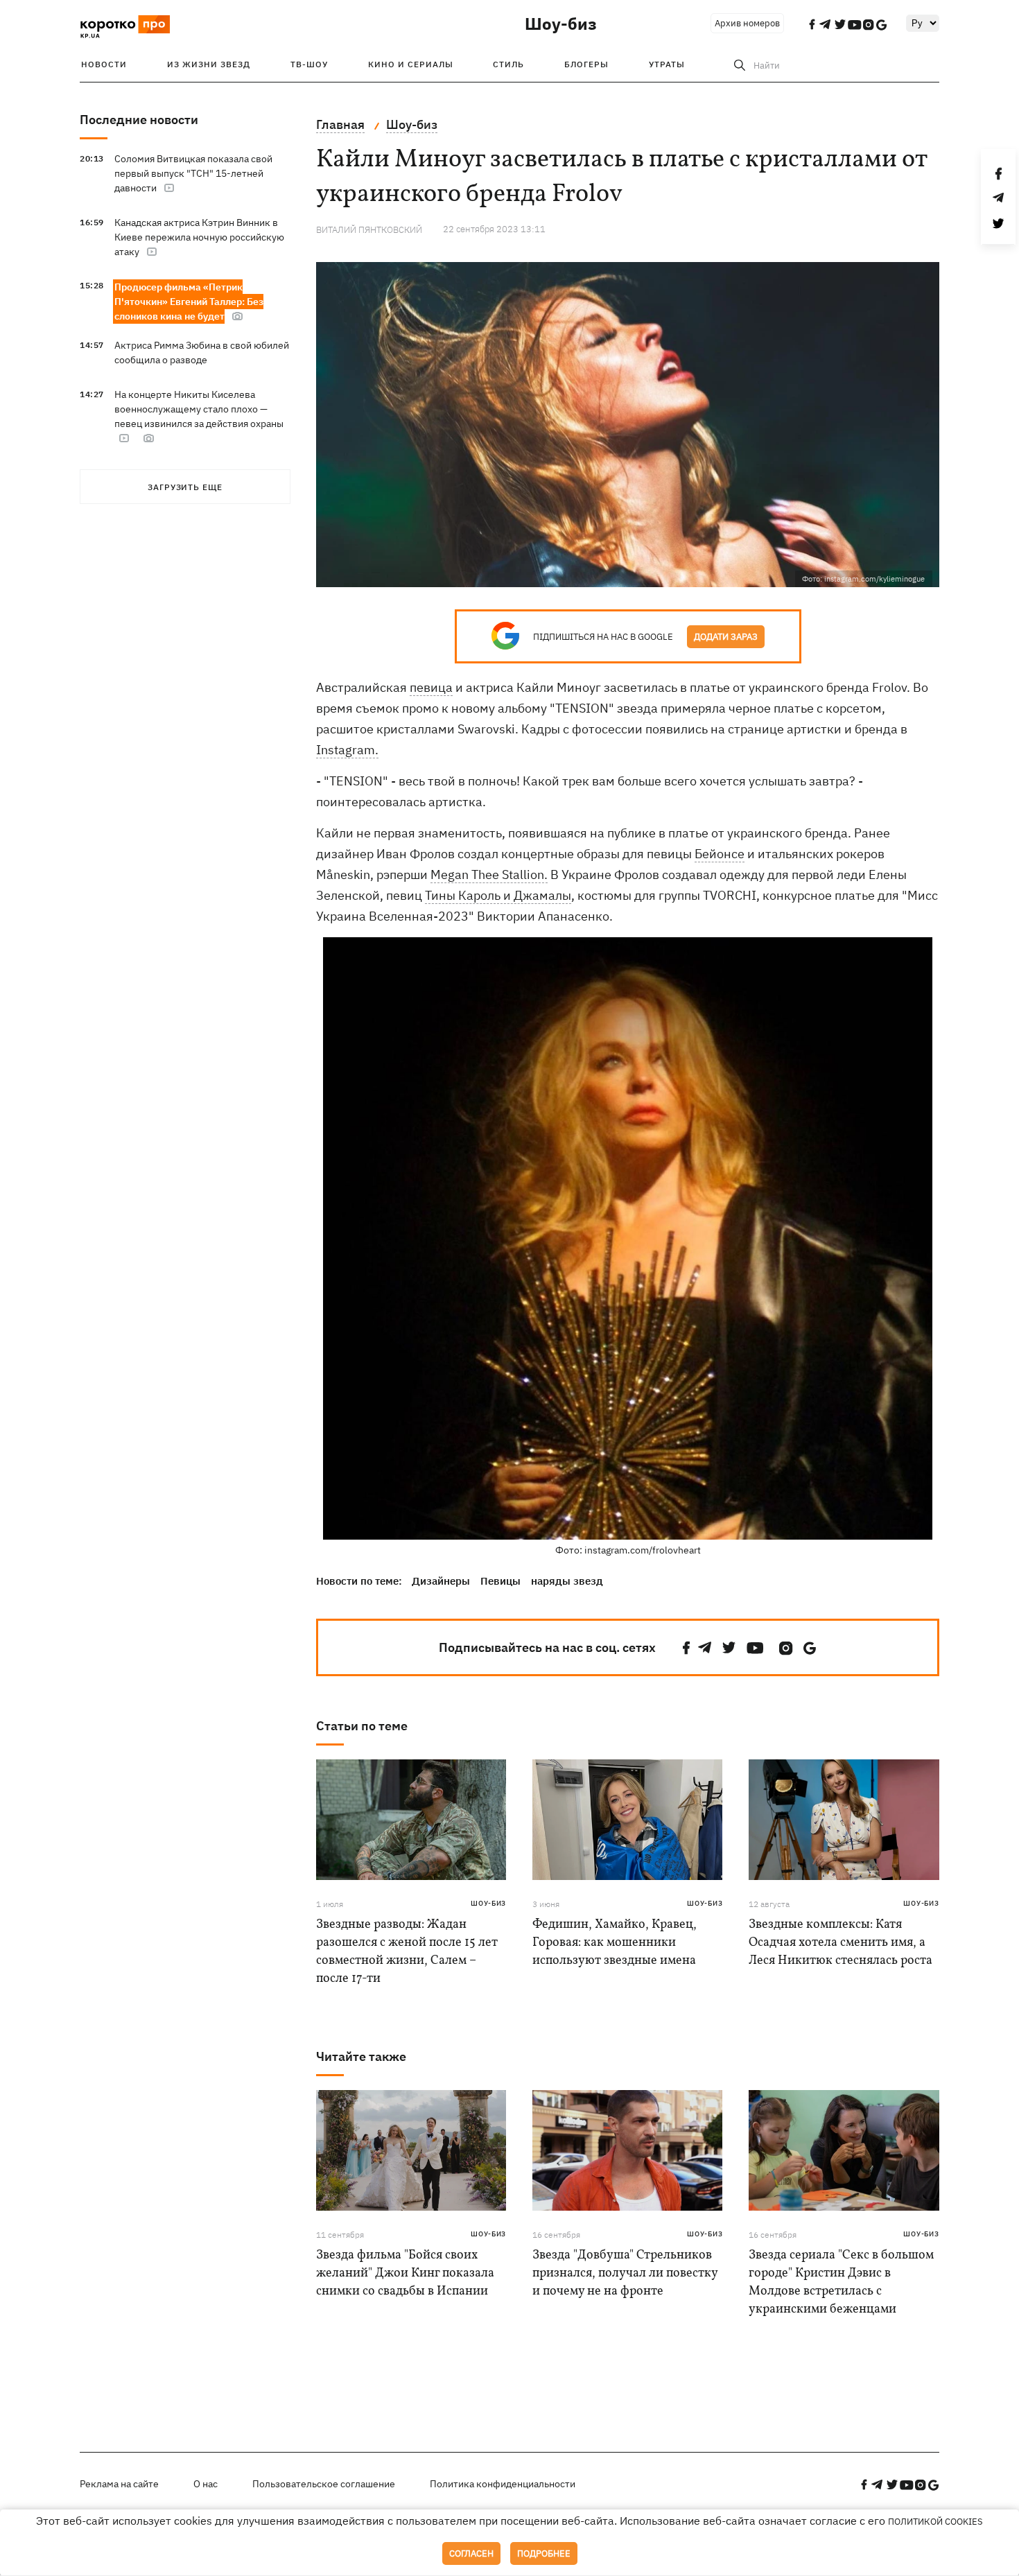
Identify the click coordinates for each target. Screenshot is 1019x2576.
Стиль (508, 64)
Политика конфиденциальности (503, 2484)
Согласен (471, 2553)
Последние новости (139, 120)
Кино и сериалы (411, 64)
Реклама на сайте (119, 2484)
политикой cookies (935, 2522)
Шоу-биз (561, 24)
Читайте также (361, 2056)
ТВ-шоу (309, 64)
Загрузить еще (185, 487)
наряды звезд (567, 1581)
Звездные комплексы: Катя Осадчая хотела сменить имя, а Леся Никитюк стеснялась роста (841, 1943)
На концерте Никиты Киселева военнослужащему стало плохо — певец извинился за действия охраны (199, 409)
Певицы (500, 1581)
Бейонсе (720, 854)
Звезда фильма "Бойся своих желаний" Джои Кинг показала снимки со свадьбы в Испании (405, 2273)
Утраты (667, 64)
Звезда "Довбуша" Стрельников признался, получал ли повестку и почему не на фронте (625, 2273)
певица (431, 687)
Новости (104, 64)
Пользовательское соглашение (324, 2484)
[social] (686, 1648)
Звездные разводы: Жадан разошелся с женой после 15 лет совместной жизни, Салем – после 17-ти (407, 1952)
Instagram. (347, 750)
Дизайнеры (441, 1581)
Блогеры (586, 64)
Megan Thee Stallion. (489, 874)
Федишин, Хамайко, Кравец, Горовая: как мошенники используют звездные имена (615, 1943)
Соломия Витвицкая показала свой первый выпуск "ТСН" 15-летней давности (193, 173)
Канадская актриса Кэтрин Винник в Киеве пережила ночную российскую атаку (199, 237)
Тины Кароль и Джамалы (498, 895)
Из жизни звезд (209, 64)
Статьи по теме (362, 1726)
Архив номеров (747, 23)
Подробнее (544, 2553)
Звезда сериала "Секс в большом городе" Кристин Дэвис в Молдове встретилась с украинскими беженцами (841, 2282)
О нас (206, 2484)
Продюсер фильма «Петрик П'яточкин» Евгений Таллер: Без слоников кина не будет (189, 302)
